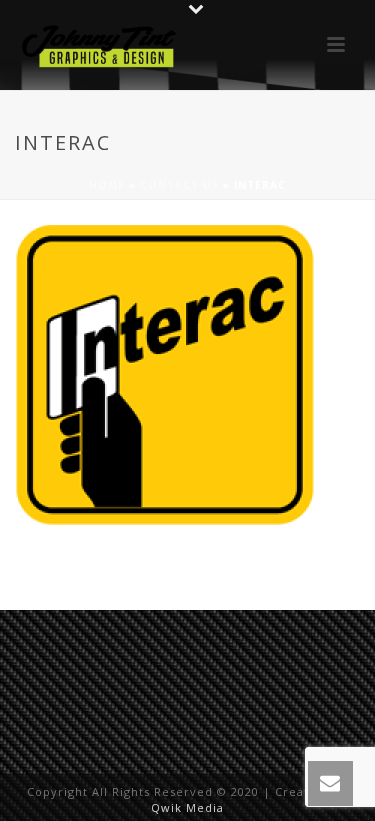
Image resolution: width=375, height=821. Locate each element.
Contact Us (179, 185)
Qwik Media (187, 807)
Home (107, 185)
